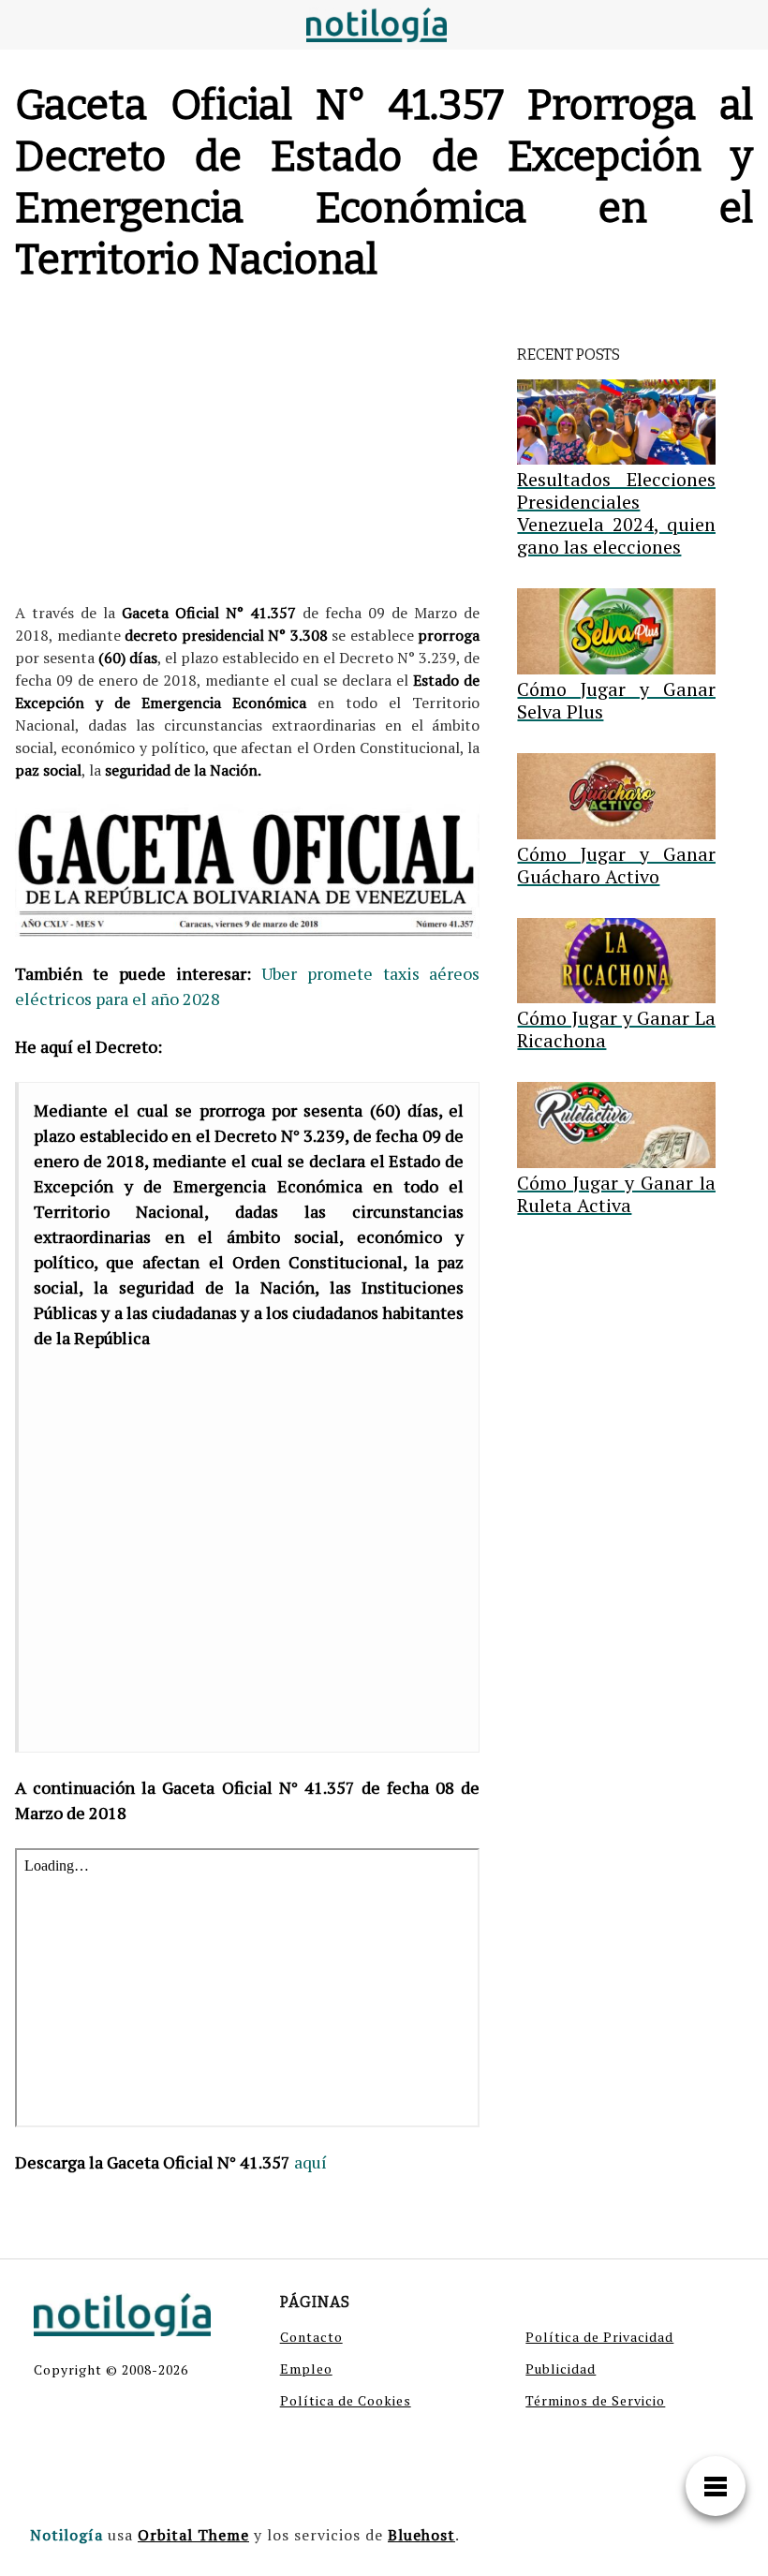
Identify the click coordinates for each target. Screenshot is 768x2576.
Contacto (311, 2337)
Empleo (306, 2369)
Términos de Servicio (595, 2400)
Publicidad (561, 2369)
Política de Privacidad (599, 2337)
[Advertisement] (247, 447)
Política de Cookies (346, 2400)
